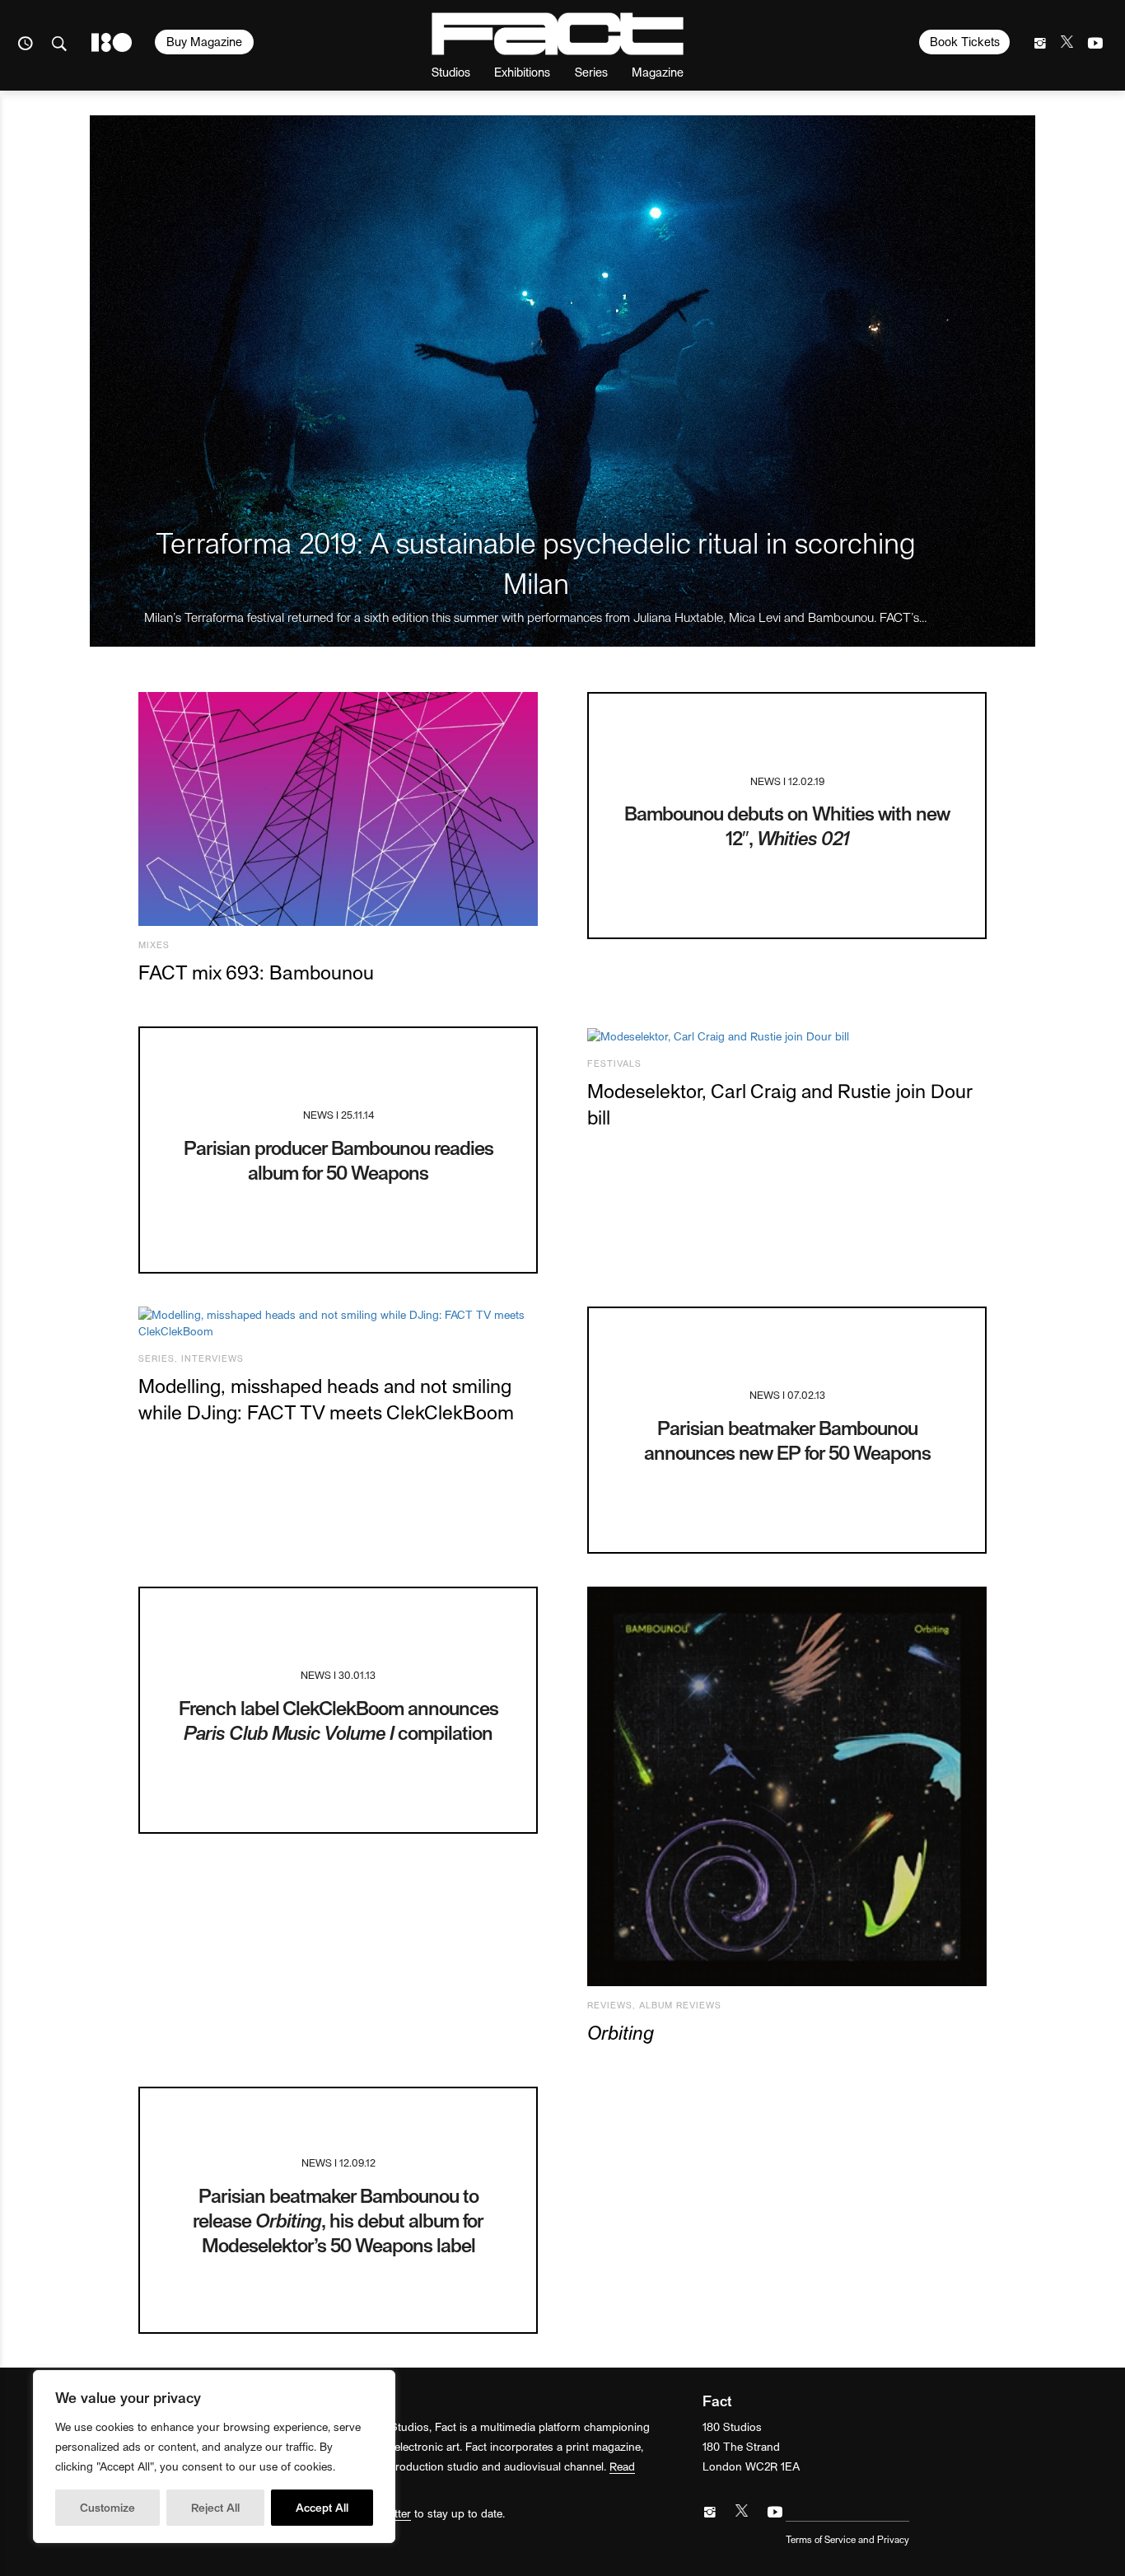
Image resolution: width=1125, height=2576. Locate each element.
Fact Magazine (558, 34)
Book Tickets (965, 41)
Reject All (215, 2507)
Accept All (322, 2507)
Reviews (610, 2005)
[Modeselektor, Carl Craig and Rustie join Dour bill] (787, 1036)
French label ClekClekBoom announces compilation (338, 1720)
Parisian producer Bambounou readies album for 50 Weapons (338, 1159)
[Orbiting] (787, 1786)
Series (591, 71)
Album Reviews (680, 2005)
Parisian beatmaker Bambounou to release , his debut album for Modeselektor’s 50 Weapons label (338, 2220)
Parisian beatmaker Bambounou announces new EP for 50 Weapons (787, 1440)
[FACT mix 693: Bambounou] (338, 809)
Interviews (212, 1358)
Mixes (154, 944)
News (766, 781)
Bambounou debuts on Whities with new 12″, (787, 825)
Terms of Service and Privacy (847, 2539)
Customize (107, 2507)
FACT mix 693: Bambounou (256, 972)
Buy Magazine (204, 41)
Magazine (658, 71)
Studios (451, 71)
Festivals (614, 1063)
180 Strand (112, 42)
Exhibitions (522, 71)
